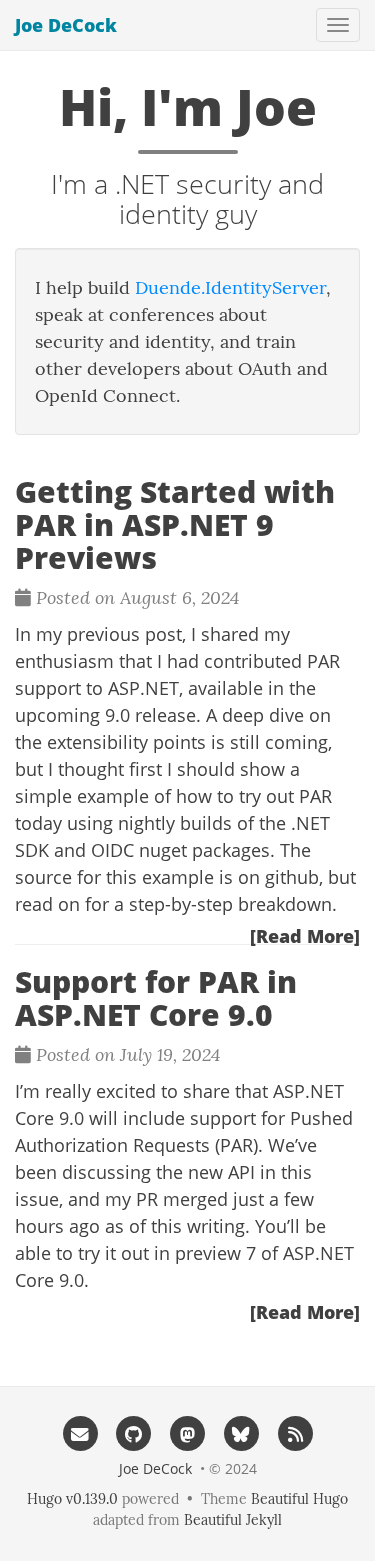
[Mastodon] (188, 1433)
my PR (131, 1199)
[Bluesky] (241, 1433)
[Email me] (80, 1433)
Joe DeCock (66, 25)
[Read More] (305, 936)
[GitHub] (134, 1433)
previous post (124, 634)
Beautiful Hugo (299, 1499)
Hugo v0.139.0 (72, 1499)
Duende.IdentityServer (230, 287)
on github (278, 877)
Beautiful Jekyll (233, 1520)
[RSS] (295, 1433)
